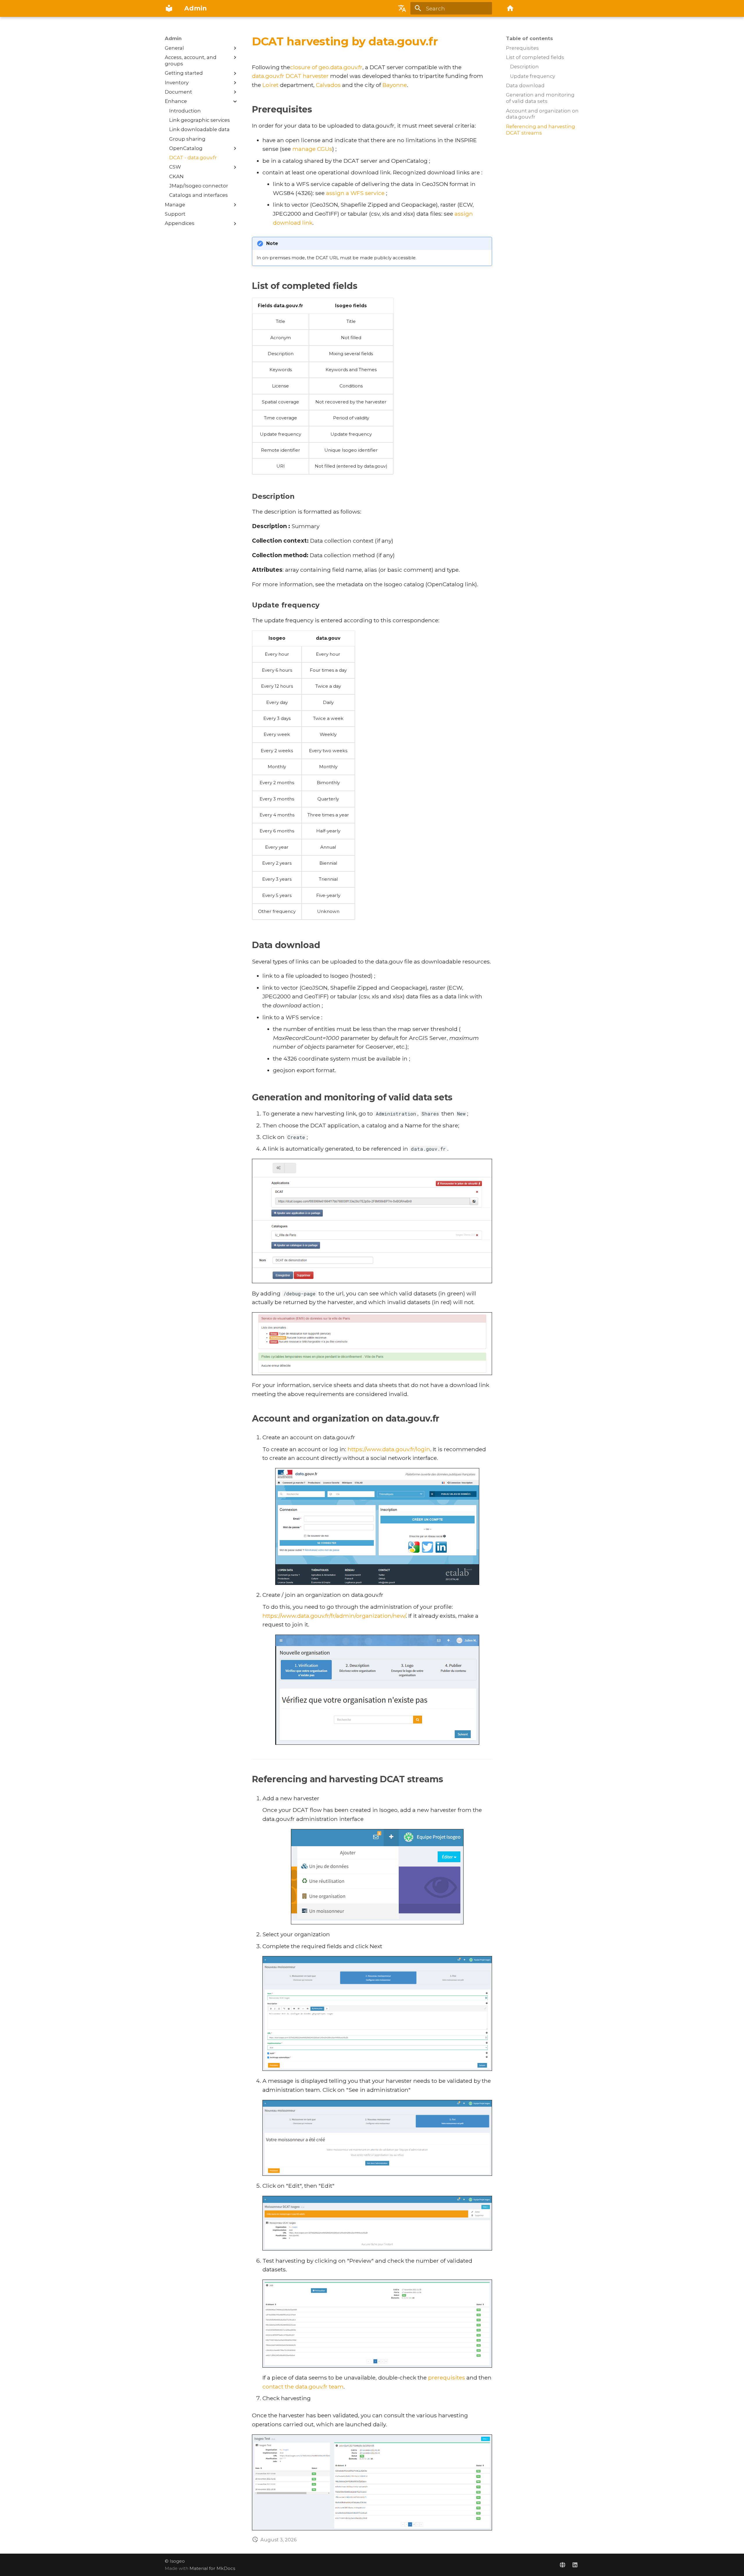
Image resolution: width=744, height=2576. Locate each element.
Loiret (270, 85)
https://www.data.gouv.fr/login (389, 1449)
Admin (173, 38)
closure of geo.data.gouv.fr (326, 67)
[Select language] (402, 8)
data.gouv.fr (268, 76)
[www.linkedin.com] (575, 2565)
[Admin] (169, 8)
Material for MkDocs (212, 2568)
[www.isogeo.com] (562, 2565)
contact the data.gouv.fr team (303, 2386)
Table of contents (530, 38)
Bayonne (395, 85)
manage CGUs (312, 149)
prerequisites (447, 2377)
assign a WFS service (355, 193)
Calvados (328, 85)
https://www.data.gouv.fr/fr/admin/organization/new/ (334, 1616)
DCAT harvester (307, 76)
